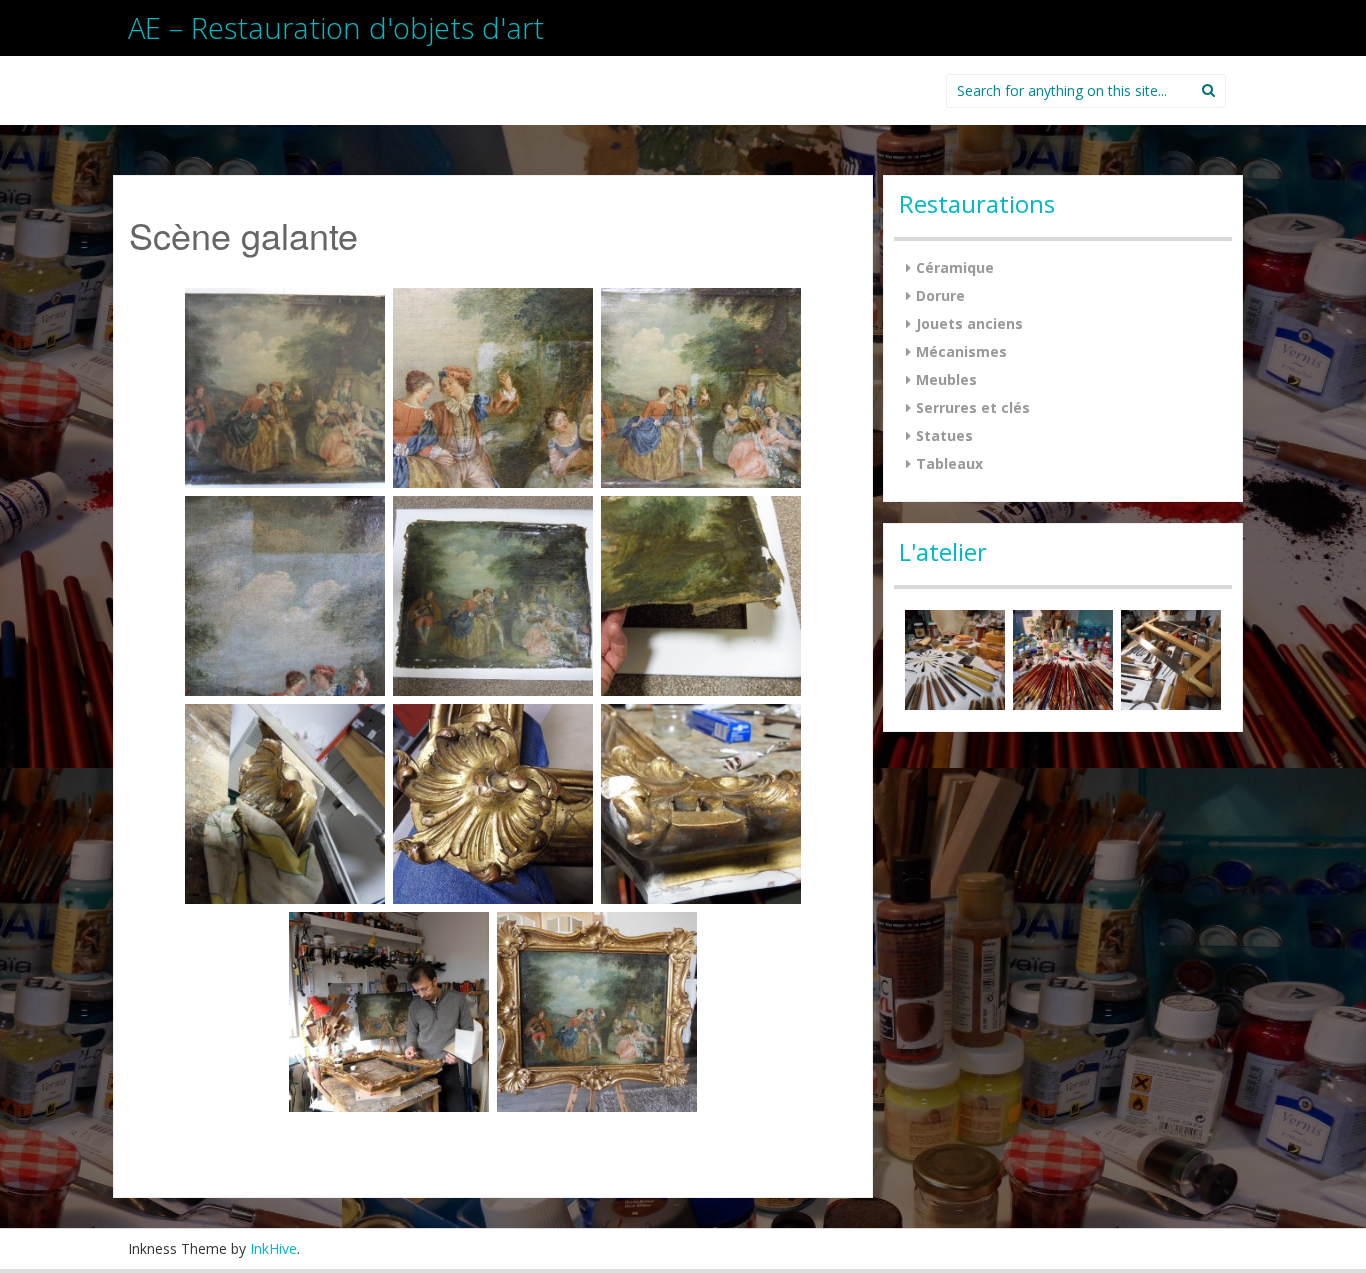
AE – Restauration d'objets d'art (336, 27)
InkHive (273, 1248)
